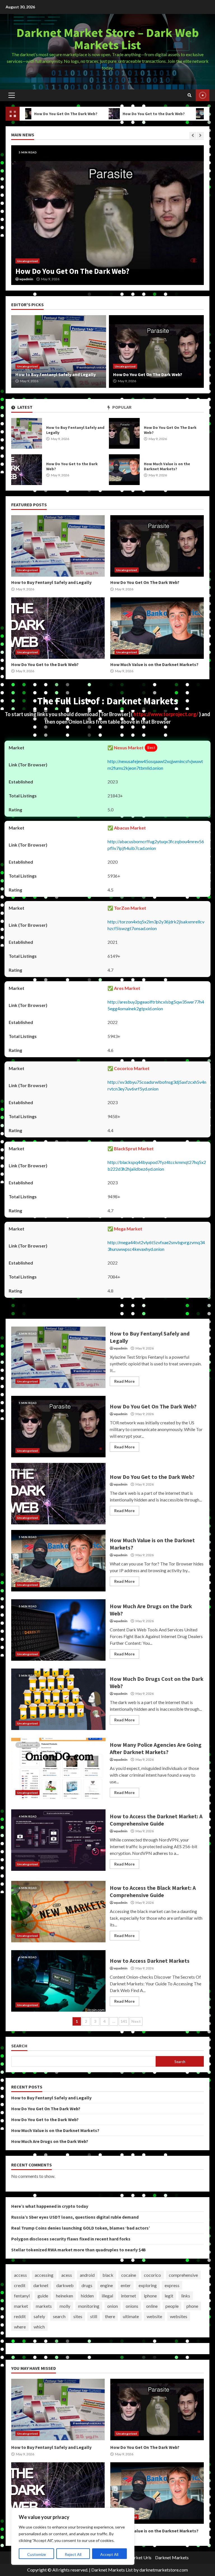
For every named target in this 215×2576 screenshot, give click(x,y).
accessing (44, 2275)
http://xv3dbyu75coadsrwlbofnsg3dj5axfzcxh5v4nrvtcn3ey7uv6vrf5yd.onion (157, 1085)
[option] (107, 215)
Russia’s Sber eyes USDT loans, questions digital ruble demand (75, 2217)
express (172, 2285)
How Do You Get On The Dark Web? (124, 433)
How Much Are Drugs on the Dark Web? (58, 1630)
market (21, 2306)
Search (19, 2046)
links (186, 2296)
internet (128, 2296)
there (110, 2316)
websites (179, 2316)
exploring (148, 2285)
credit (20, 2285)
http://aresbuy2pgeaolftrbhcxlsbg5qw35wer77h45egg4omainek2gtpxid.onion (156, 1005)
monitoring (89, 2306)
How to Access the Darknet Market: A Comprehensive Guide (58, 1840)
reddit (20, 2316)
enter (126, 2285)
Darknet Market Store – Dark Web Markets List (108, 39)
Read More (124, 1381)
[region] (73, 2536)
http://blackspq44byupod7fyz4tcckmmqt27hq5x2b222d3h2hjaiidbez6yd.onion (157, 1165)
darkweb (65, 2285)
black (108, 2275)
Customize (37, 2554)
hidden (87, 2296)
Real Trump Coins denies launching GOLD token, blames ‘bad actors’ (81, 2228)
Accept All (109, 2554)
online (152, 2306)
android (87, 2275)
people (172, 2306)
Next (136, 2021)
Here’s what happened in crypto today (50, 2206)
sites (78, 2316)
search (59, 2316)
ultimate (131, 2316)
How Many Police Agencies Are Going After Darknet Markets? (58, 1769)
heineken (65, 2296)
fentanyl (22, 2296)
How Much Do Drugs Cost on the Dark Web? (58, 1699)
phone (192, 2306)
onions (132, 2306)
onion (113, 2306)
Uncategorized (27, 261)
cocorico (152, 2275)
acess (67, 2275)
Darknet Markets (172, 2557)
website (154, 2316)
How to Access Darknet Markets (58, 1981)
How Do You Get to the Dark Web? (106, 114)
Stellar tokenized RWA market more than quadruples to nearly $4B (79, 2250)
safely (39, 2316)
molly (65, 2306)
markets (44, 2306)
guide (43, 2296)
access (20, 2275)
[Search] (190, 95)
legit (169, 2296)
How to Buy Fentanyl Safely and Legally (27, 433)
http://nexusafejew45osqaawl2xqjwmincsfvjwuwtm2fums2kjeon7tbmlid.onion (155, 765)
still (94, 2316)
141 (124, 2021)
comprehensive (183, 2275)
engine (107, 2285)
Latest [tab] (24, 407)
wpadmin (26, 279)
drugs (87, 2285)
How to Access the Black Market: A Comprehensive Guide (58, 1912)
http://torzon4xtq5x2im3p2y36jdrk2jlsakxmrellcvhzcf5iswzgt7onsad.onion (156, 925)
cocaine (129, 2275)
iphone (150, 2296)
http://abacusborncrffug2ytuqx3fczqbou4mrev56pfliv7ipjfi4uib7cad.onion (156, 845)
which (39, 2327)
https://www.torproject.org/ (166, 714)
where (20, 2327)
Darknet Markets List (112, 2570)
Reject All (73, 2554)
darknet (41, 2285)
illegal (107, 2296)
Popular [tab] (121, 407)
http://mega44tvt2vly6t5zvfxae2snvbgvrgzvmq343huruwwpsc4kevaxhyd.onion (156, 1246)
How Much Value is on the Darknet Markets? (124, 470)
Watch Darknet (203, 95)
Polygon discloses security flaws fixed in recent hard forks (71, 2239)
